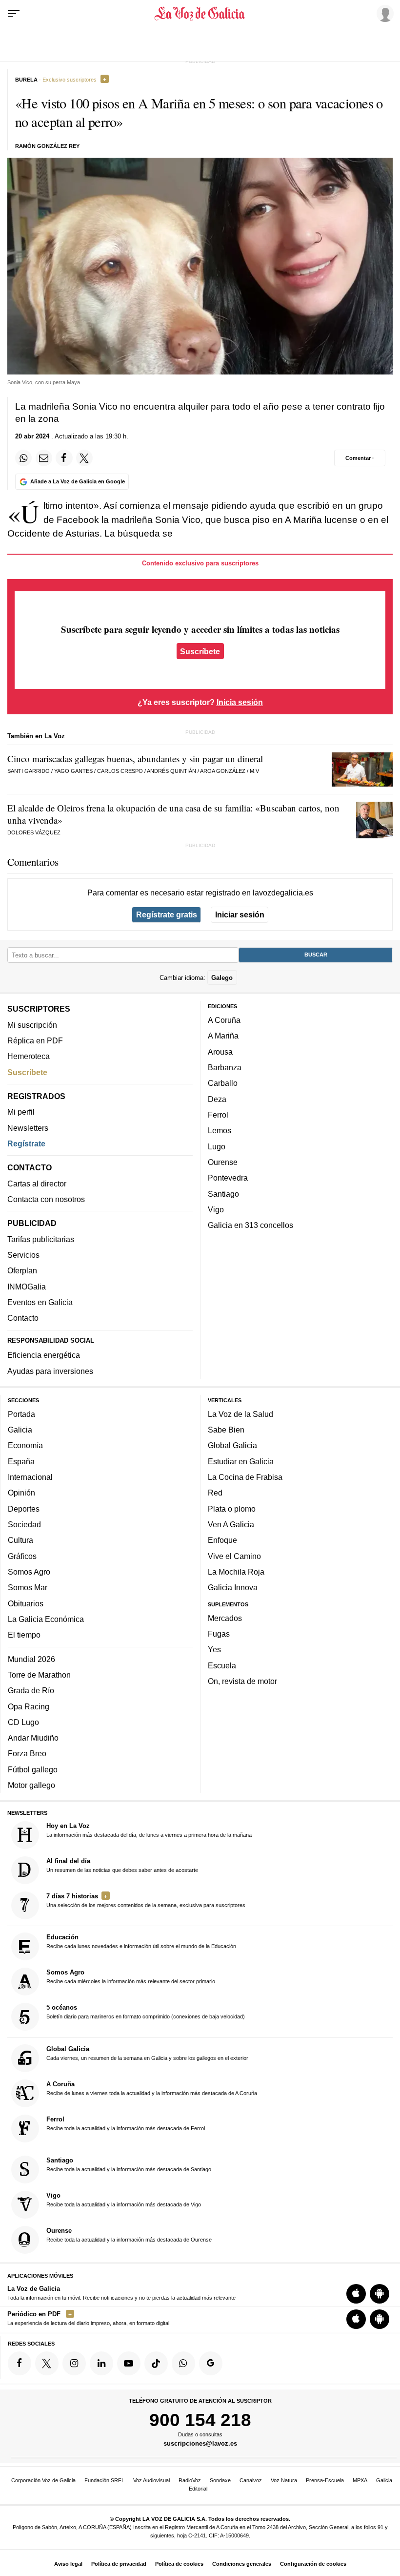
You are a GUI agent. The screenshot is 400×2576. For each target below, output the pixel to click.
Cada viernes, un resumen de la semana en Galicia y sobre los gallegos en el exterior (147, 2053)
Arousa (220, 1052)
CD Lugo (23, 1722)
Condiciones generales (242, 2564)
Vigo (216, 1209)
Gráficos (22, 1556)
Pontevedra (228, 1178)
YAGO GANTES (73, 771)
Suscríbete (200, 651)
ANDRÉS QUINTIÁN (171, 771)
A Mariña (223, 1036)
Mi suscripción (32, 1025)
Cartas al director (37, 1184)
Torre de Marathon (39, 1675)
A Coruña (224, 1020)
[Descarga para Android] (380, 2294)
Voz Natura (284, 2480)
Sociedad (24, 1524)
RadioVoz (190, 2480)
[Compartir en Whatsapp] (23, 458)
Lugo (217, 1146)
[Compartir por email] (44, 458)
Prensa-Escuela (325, 2480)
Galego (222, 977)
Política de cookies (179, 2564)
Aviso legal (68, 2564)
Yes (214, 1649)
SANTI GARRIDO (29, 771)
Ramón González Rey (47, 146)
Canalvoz (251, 2480)
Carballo (223, 1083)
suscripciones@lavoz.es (200, 2443)
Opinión (21, 1493)
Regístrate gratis (167, 914)
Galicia (20, 1430)
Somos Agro (29, 1572)
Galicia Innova (233, 1587)
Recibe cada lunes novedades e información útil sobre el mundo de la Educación (141, 1941)
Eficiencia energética (44, 1355)
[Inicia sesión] (383, 13)
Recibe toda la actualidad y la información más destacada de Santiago (129, 2164)
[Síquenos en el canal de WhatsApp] (183, 2363)
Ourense (223, 1162)
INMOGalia (27, 1287)
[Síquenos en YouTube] (129, 2363)
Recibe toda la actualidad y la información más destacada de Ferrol (126, 2123)
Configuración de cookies (313, 2564)
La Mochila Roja (236, 1572)
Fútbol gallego (33, 1769)
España (21, 1461)
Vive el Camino (234, 1556)
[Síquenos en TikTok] (156, 2363)
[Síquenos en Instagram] (74, 2363)
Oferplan (22, 1270)
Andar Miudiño (33, 1738)
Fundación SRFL (104, 2480)
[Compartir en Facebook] (64, 458)
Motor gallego (31, 1785)
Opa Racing (29, 1706)
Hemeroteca (29, 1056)
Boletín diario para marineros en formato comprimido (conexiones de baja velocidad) (146, 2012)
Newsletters (28, 1128)
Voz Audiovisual (151, 2480)
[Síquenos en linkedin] (101, 2363)
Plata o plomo (232, 1509)
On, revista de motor (242, 1681)
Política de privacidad (119, 2564)
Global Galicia (232, 1445)
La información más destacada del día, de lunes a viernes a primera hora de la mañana (149, 1830)
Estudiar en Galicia (241, 1461)
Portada (21, 1414)
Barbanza (225, 1067)
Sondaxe (220, 2480)
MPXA (360, 2480)
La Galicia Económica (46, 1619)
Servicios (23, 1255)
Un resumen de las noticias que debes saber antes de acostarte (122, 1865)
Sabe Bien (226, 1430)
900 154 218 (200, 2420)
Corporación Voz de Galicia (43, 2480)
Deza (217, 1099)
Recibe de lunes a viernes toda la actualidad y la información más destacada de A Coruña (152, 2088)
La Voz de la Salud (240, 1414)
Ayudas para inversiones (50, 1371)
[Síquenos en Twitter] (47, 2363)
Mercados (225, 1618)
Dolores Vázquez (34, 832)
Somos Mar (28, 1587)
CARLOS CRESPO (120, 771)
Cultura (20, 1540)
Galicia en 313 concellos (250, 1225)
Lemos (220, 1130)
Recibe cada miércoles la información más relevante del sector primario (131, 1976)
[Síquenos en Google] (211, 2363)
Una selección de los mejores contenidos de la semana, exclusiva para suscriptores (146, 1900)
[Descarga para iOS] (356, 2294)
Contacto (23, 1318)
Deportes (24, 1509)
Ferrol (218, 1115)
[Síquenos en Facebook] (20, 2363)
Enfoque (222, 1540)
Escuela (222, 1665)
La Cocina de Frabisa (245, 1477)
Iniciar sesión (240, 914)
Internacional (30, 1477)
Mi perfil (21, 1112)
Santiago (223, 1193)
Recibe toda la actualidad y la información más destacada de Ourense (129, 2235)
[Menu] (14, 14)
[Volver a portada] (200, 14)
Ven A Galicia (231, 1524)
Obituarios (26, 1603)
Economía (25, 1445)
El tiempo (24, 1635)
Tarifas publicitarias (41, 1239)
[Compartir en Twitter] (84, 458)
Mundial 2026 (31, 1659)
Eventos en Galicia (40, 1302)
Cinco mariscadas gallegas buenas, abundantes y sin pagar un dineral (135, 758)
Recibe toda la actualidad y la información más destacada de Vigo (124, 2200)
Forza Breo (27, 1753)
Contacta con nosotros (46, 1199)
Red (215, 1493)
